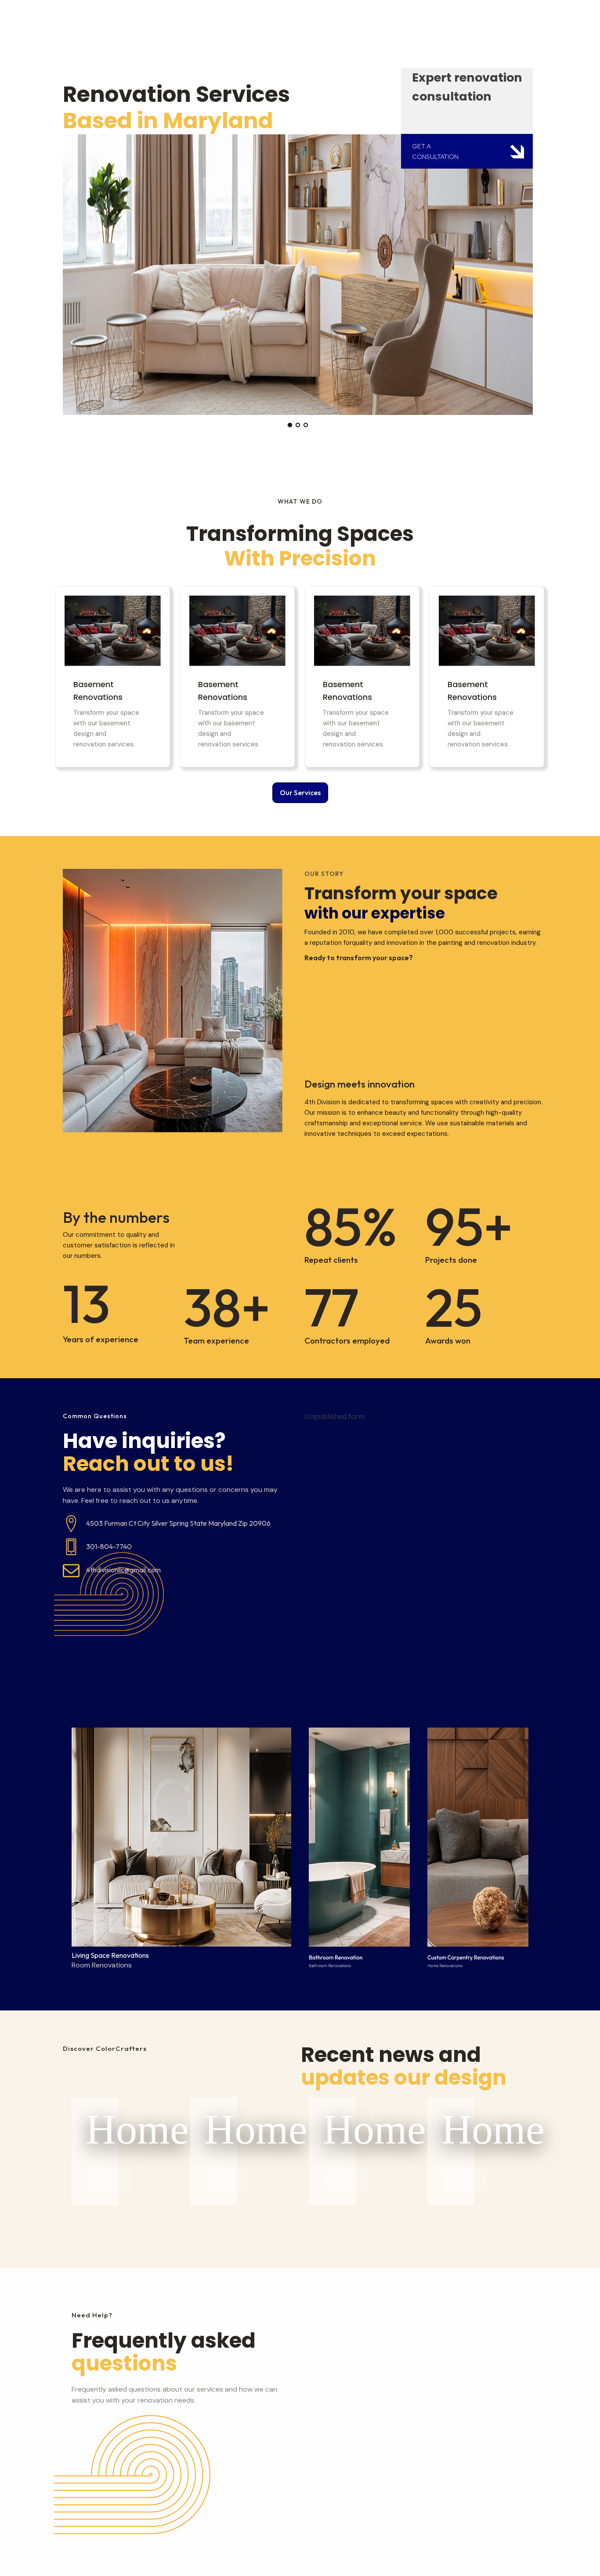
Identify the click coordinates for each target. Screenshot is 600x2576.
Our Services (300, 793)
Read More (108, 2180)
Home (95, 2129)
